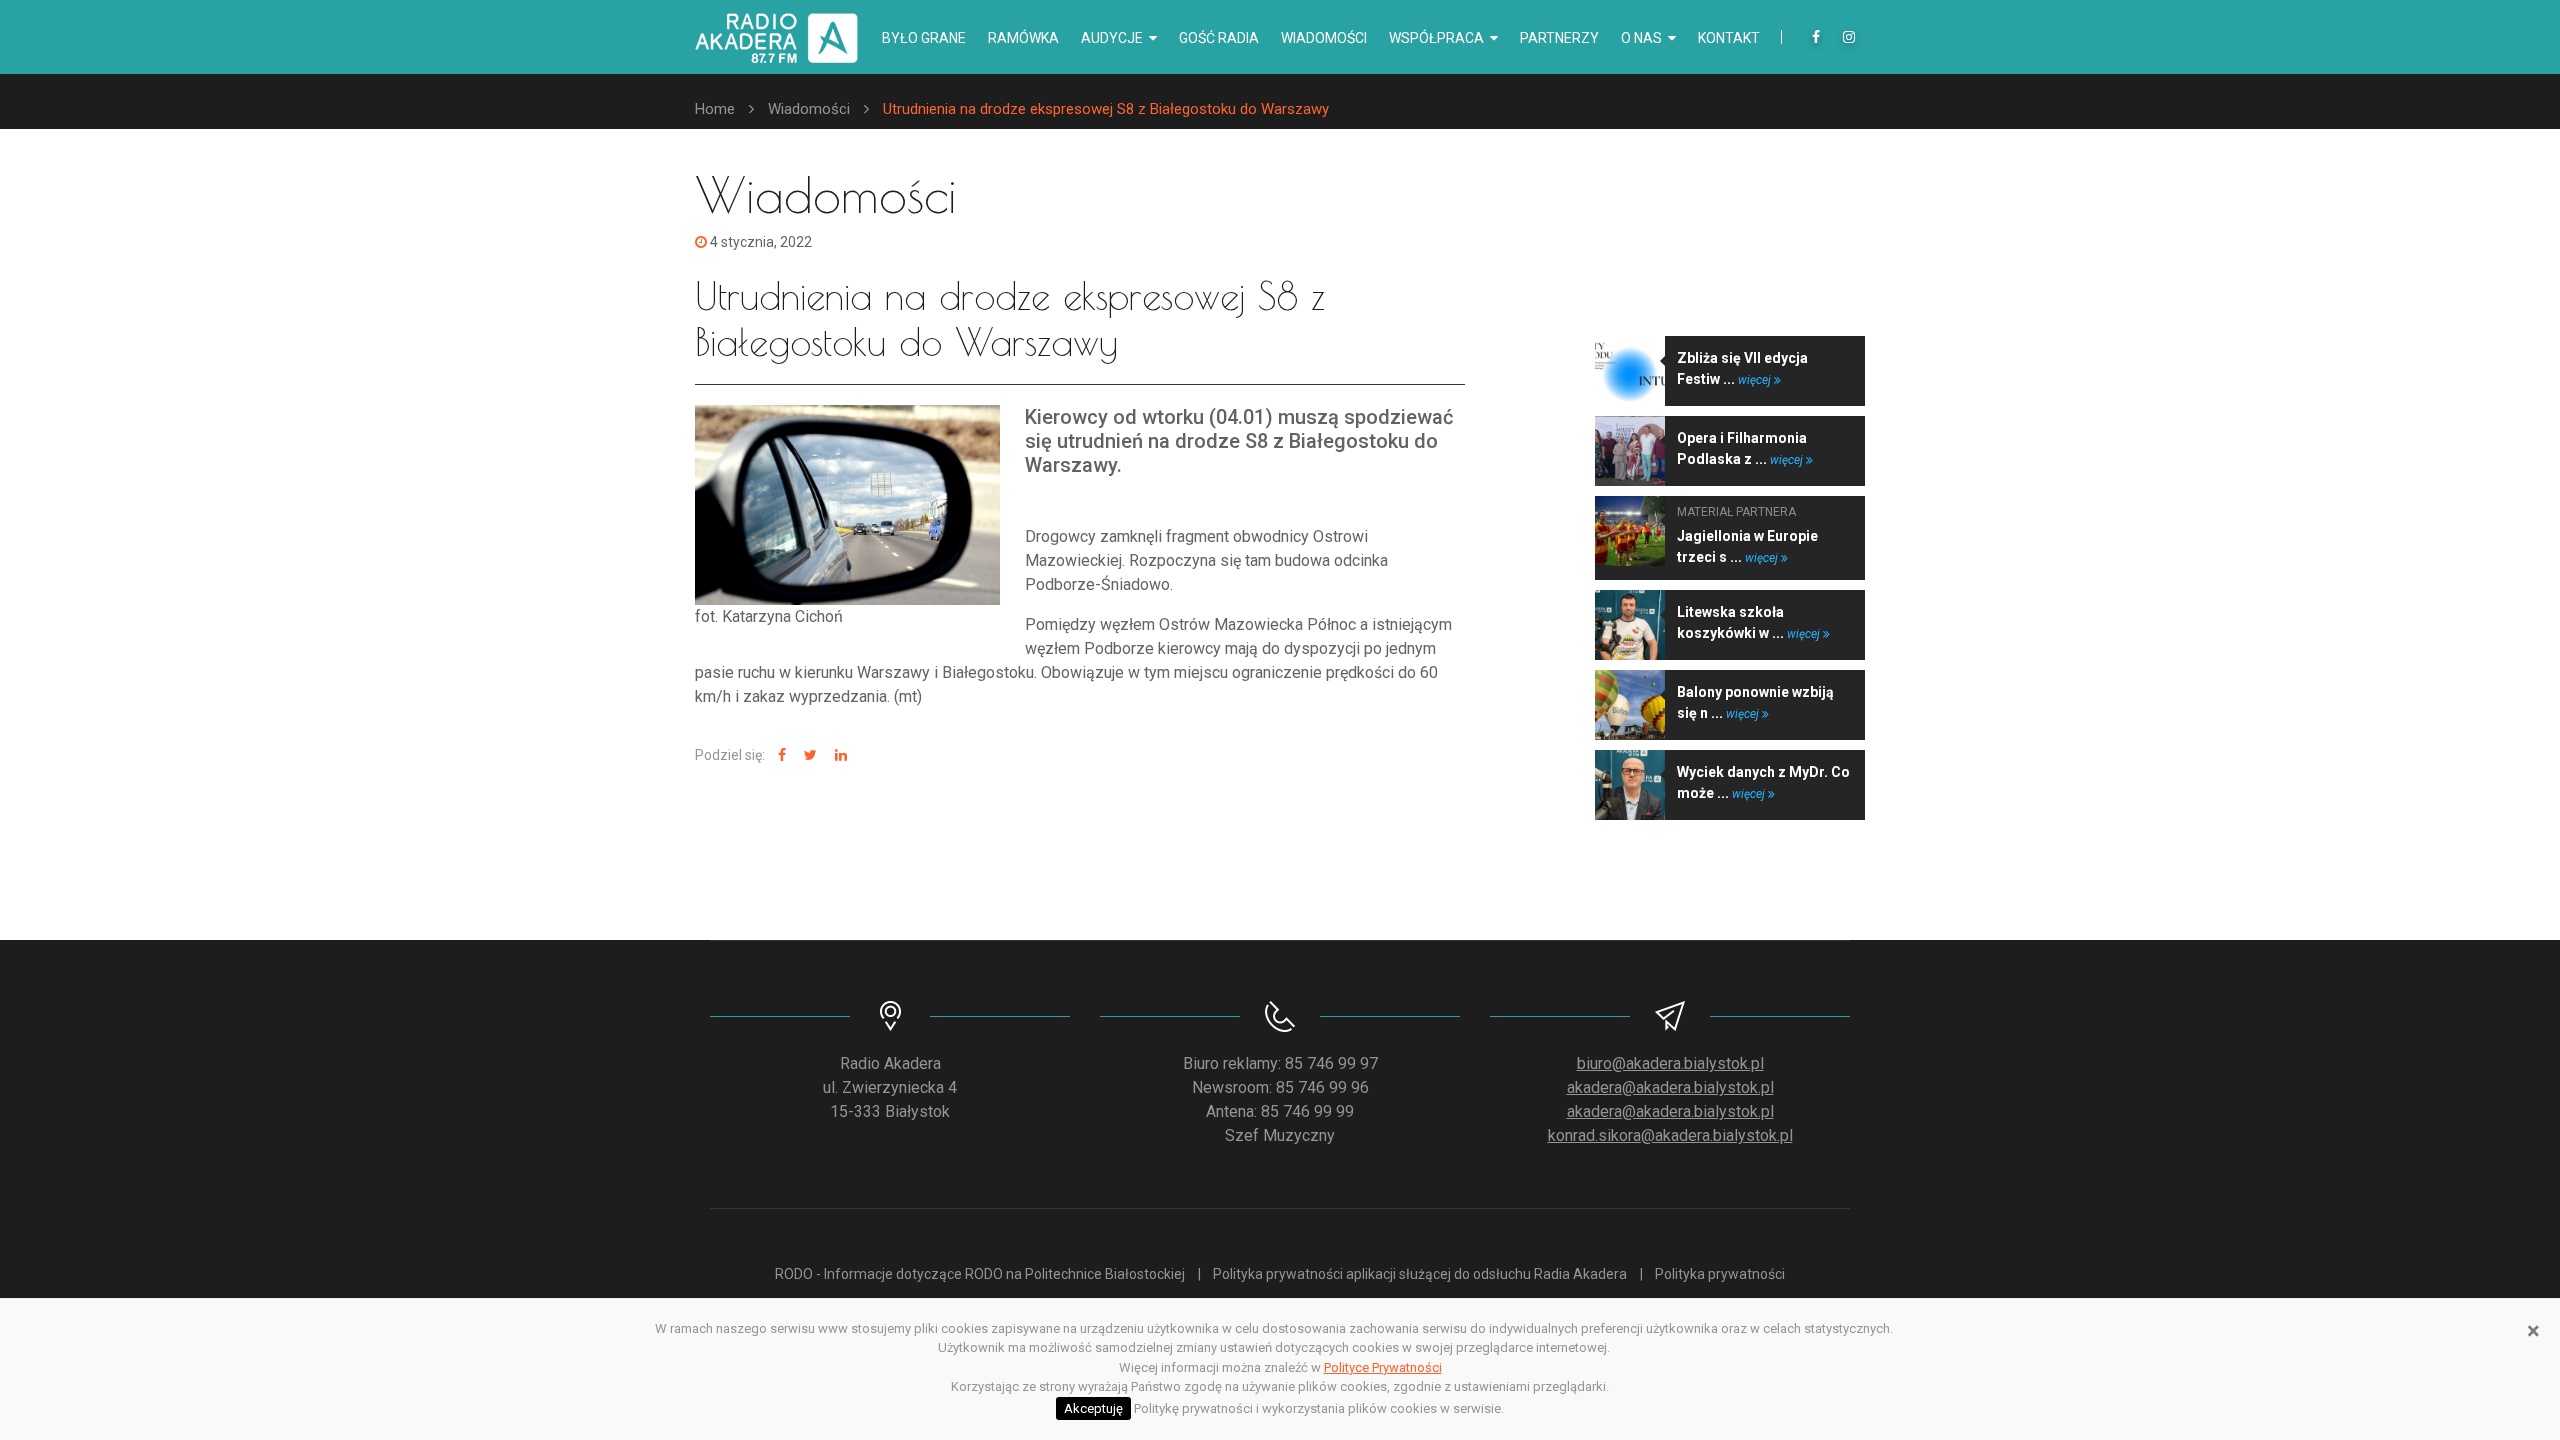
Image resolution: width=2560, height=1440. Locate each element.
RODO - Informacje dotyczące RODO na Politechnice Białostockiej (980, 1274)
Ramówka (1023, 38)
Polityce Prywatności (1383, 1367)
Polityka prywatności (1720, 1274)
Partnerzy (1559, 38)
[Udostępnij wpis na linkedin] (838, 755)
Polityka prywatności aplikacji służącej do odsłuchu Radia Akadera (1420, 1274)
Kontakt (1729, 38)
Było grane (924, 38)
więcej (1756, 380)
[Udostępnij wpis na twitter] (808, 755)
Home (715, 109)
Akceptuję (1093, 1408)
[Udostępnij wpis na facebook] (779, 755)
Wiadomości (1324, 38)
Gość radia (1219, 38)
